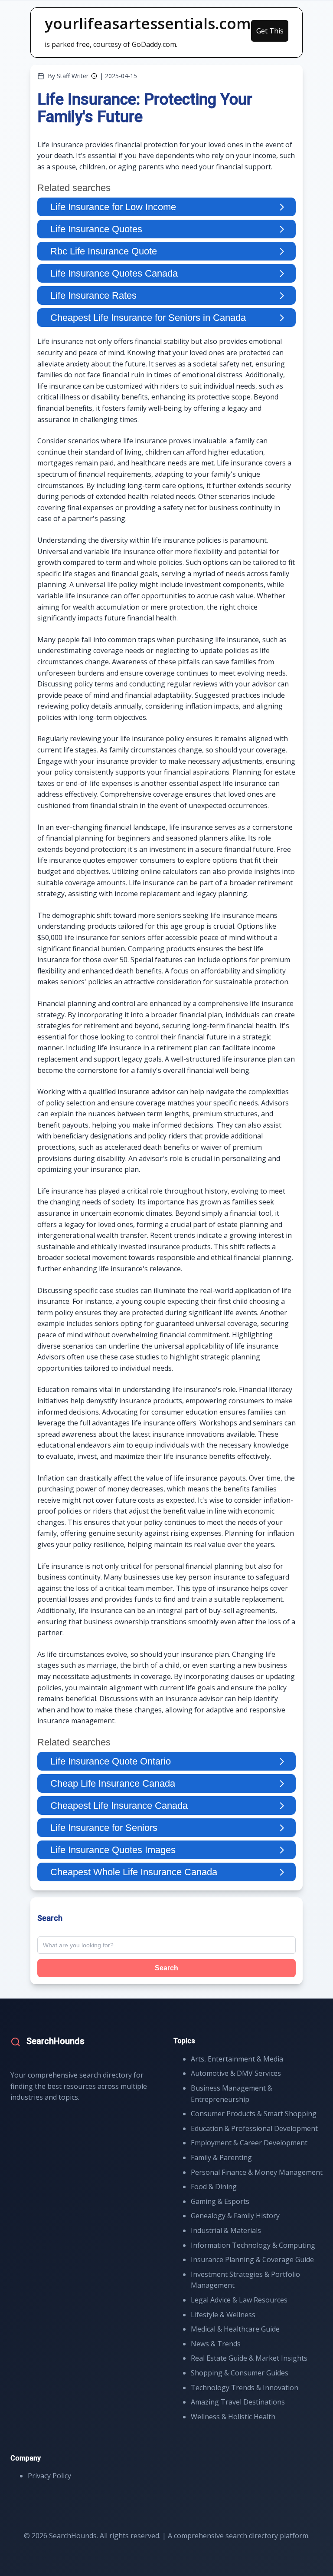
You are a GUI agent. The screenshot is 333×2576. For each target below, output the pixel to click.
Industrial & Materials (226, 2230)
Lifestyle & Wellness (223, 2315)
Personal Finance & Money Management (257, 2172)
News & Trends (216, 2344)
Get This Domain (270, 34)
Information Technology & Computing (253, 2245)
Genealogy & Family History (235, 2216)
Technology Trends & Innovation (245, 2388)
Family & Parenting (221, 2157)
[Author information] (94, 76)
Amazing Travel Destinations (238, 2402)
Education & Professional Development (254, 2128)
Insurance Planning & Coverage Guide (252, 2259)
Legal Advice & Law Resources (239, 2300)
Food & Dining (214, 2187)
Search (166, 1968)
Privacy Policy (49, 2476)
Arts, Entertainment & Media (237, 2059)
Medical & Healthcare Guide (235, 2329)
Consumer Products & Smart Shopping (254, 2114)
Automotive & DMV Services (236, 2073)
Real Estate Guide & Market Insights (249, 2358)
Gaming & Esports (220, 2201)
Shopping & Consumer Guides (240, 2373)
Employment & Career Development (249, 2143)
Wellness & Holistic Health (233, 2417)
